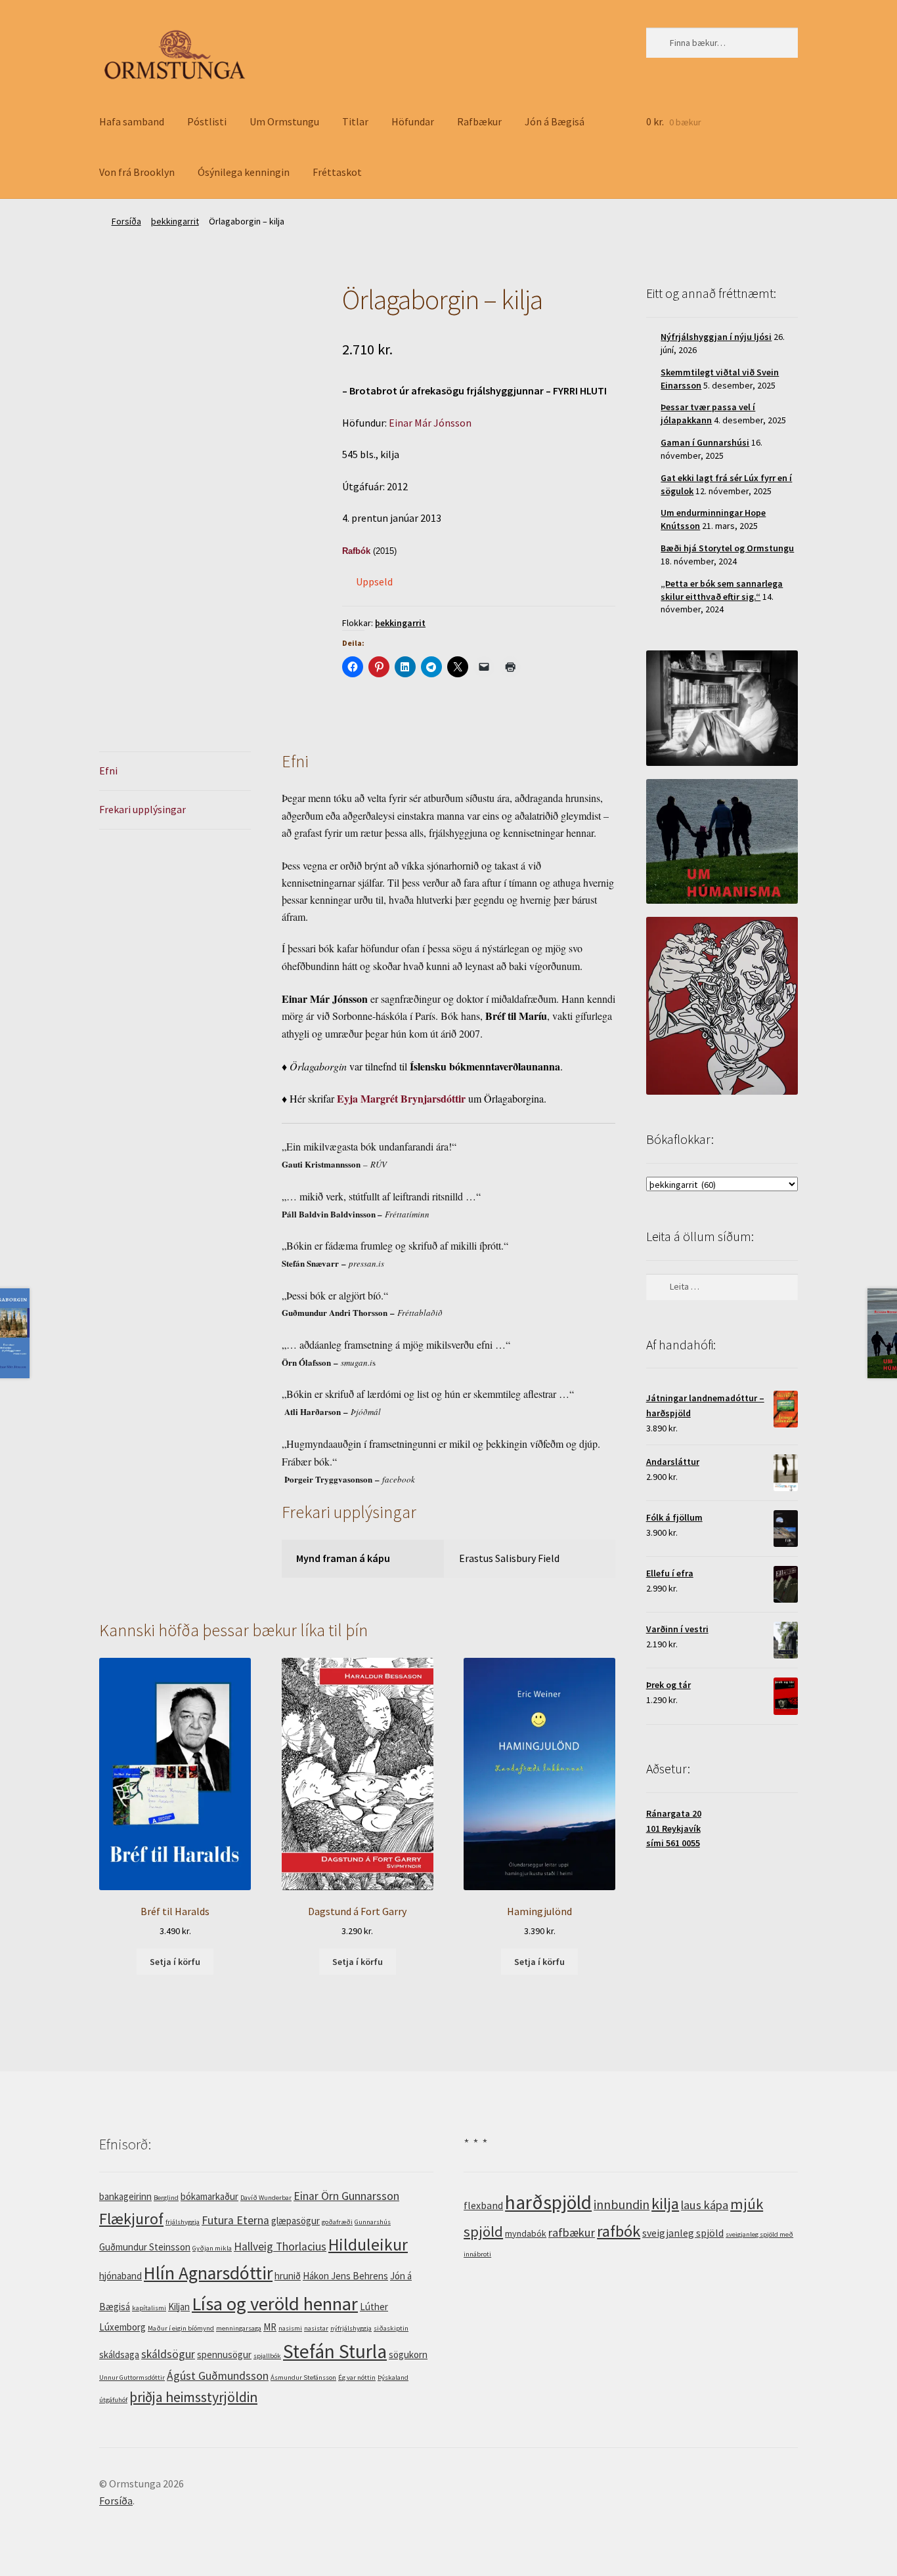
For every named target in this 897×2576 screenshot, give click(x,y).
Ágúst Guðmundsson (218, 2376)
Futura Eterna (235, 2220)
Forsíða (126, 221)
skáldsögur (168, 2354)
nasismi (290, 2328)
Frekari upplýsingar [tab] (142, 809)
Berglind (166, 2198)
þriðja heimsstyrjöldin (193, 2397)
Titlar (355, 121)
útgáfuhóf (113, 2400)
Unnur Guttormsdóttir (132, 2377)
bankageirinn (125, 2196)
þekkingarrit (175, 221)
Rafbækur (479, 121)
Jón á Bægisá (555, 121)
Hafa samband (132, 121)
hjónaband (120, 2276)
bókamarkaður (209, 2196)
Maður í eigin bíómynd (181, 2328)
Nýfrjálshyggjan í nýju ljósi (716, 337)
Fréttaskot (337, 172)
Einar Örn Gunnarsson (346, 2196)
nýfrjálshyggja (351, 2328)
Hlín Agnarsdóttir (208, 2273)
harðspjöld (548, 2202)
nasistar (316, 2328)
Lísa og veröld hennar (275, 2304)
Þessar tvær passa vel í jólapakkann (708, 413)
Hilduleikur (368, 2245)
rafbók (619, 2231)
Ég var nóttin (357, 2377)
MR (270, 2327)
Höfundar (413, 121)
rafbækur (572, 2232)
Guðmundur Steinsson (145, 2247)
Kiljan (179, 2307)
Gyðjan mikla (212, 2248)
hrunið (288, 2276)
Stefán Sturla (335, 2351)
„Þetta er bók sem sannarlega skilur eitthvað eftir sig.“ (722, 590)
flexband (483, 2205)
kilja (665, 2204)
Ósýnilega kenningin (244, 172)
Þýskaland (393, 2377)
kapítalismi (149, 2308)
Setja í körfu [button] (175, 1962)
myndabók (526, 2233)
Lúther (374, 2307)
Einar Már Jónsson (430, 423)
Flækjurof (131, 2219)
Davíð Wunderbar (266, 2198)
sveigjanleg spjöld (683, 2233)
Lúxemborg (122, 2327)
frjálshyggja (183, 2222)
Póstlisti (207, 121)
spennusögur (224, 2354)
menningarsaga (239, 2328)
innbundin (622, 2204)
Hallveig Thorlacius (280, 2247)
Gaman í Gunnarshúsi (705, 442)
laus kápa (705, 2205)
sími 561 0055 (673, 1843)
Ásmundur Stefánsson (303, 2377)
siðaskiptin (391, 2328)
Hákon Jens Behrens (345, 2276)
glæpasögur (295, 2221)
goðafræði (337, 2222)
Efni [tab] (108, 771)
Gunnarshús (373, 2222)
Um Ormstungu (284, 121)
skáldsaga (119, 2354)
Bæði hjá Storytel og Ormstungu (727, 548)
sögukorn (408, 2354)
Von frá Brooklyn (137, 172)
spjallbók (267, 2356)
